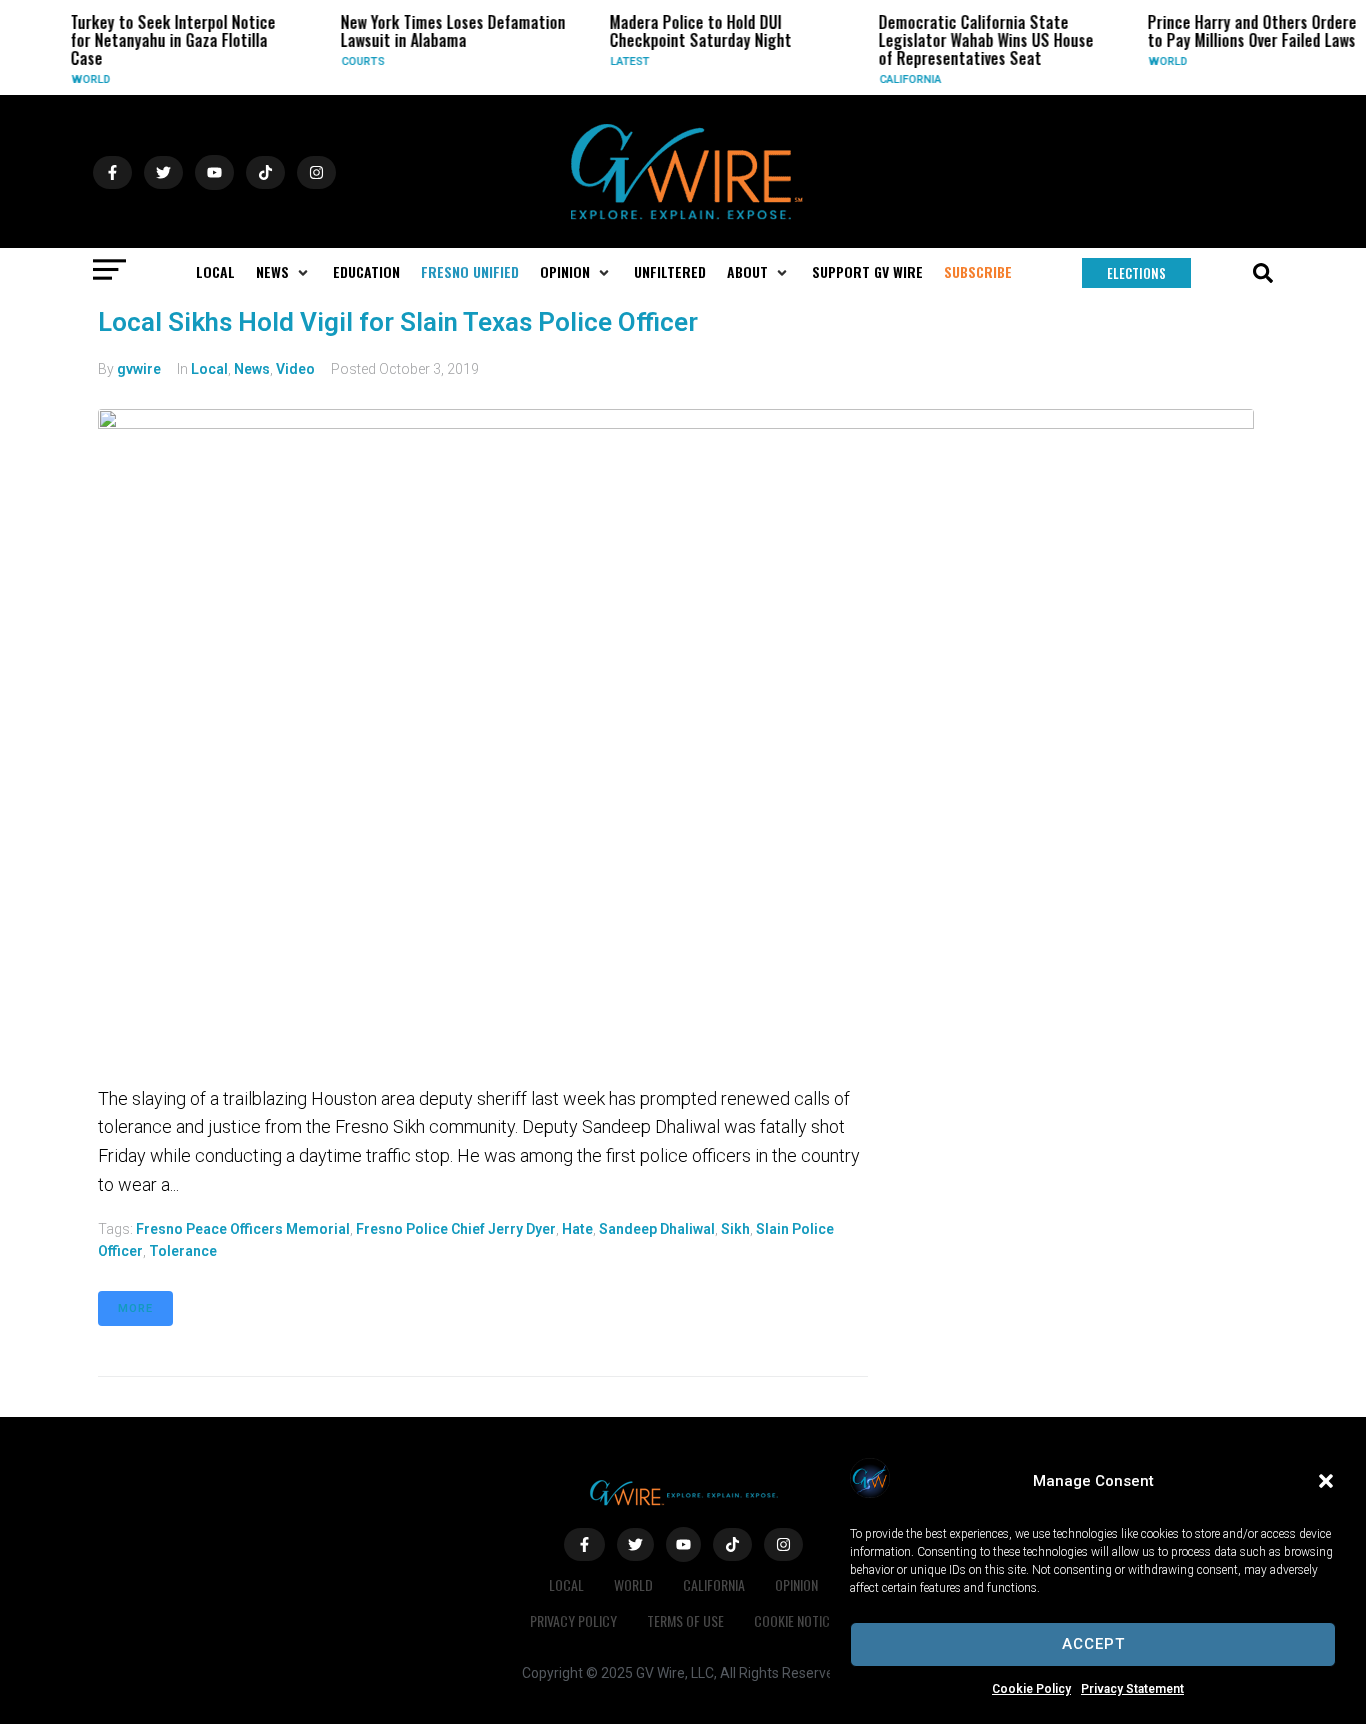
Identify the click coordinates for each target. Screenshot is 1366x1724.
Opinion (796, 1584)
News (252, 369)
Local (209, 369)
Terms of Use (685, 1620)
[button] (1326, 1481)
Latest (618, 61)
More (135, 1308)
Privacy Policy (573, 1620)
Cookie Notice (795, 1620)
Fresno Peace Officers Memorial (243, 1229)
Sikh (735, 1229)
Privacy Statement (1132, 1689)
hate (577, 1229)
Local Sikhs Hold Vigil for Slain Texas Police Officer (398, 322)
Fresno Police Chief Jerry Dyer (456, 1229)
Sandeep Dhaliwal (657, 1229)
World (80, 79)
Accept (1093, 1644)
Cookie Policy (1031, 1689)
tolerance (183, 1251)
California (899, 79)
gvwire (139, 369)
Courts (351, 61)
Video (295, 369)
